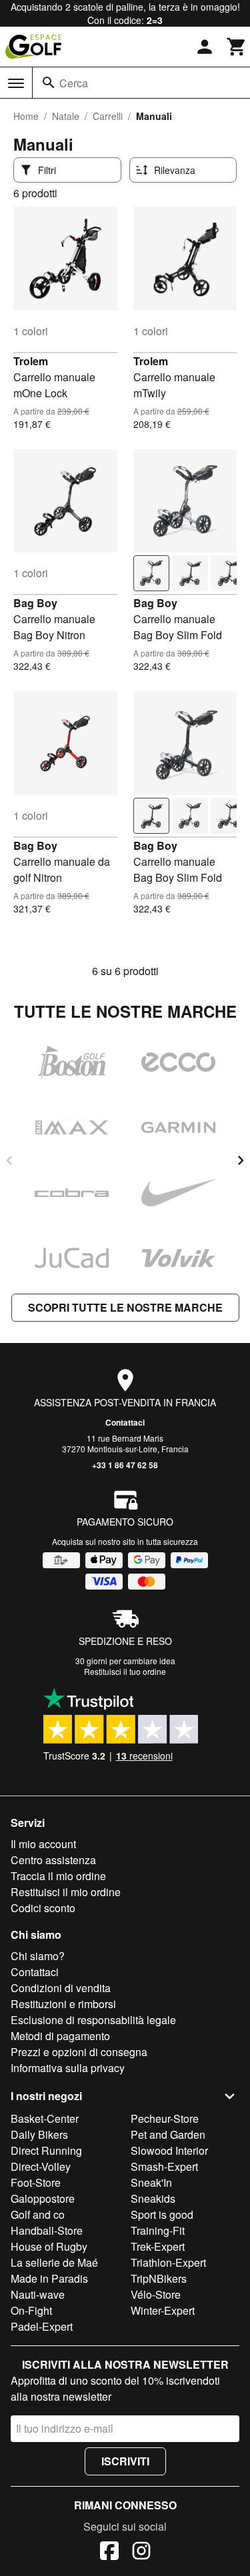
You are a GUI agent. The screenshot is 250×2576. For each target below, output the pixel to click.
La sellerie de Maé (54, 2262)
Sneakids (153, 2198)
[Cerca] (49, 83)
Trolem (31, 361)
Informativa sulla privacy (68, 2068)
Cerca (74, 83)
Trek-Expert (158, 2246)
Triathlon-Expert (168, 2262)
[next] (241, 1160)
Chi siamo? (38, 1956)
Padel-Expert (42, 2326)
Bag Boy (35, 603)
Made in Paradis (49, 2278)
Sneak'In (151, 2182)
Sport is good (162, 2214)
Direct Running (46, 2150)
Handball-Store (47, 2230)
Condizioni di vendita (61, 1988)
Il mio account (43, 1844)
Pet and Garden (168, 2134)
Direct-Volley (41, 2166)
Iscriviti (125, 2461)
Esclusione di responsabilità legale (93, 2020)
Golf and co (38, 2214)
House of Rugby (49, 2246)
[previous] (9, 1160)
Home (26, 116)
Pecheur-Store (165, 2118)
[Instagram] (141, 2553)
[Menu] (16, 83)
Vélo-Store (156, 2294)
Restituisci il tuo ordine (125, 1671)
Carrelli (108, 116)
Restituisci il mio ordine (66, 1892)
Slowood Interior (169, 2150)
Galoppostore (43, 2198)
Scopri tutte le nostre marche (125, 1307)
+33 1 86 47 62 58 (125, 1465)
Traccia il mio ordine (58, 1876)
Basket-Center (45, 2118)
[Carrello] (237, 47)
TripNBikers (159, 2278)
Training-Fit (158, 2230)
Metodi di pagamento (60, 2036)
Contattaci (125, 1422)
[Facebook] (109, 2553)
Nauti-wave (38, 2294)
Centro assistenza (53, 1860)
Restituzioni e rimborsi (63, 2004)
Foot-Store (36, 2182)
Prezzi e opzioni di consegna (79, 2052)
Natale (66, 116)
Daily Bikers (39, 2134)
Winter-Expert (163, 2310)
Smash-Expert (164, 2166)
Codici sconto (43, 1908)
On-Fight (31, 2310)
